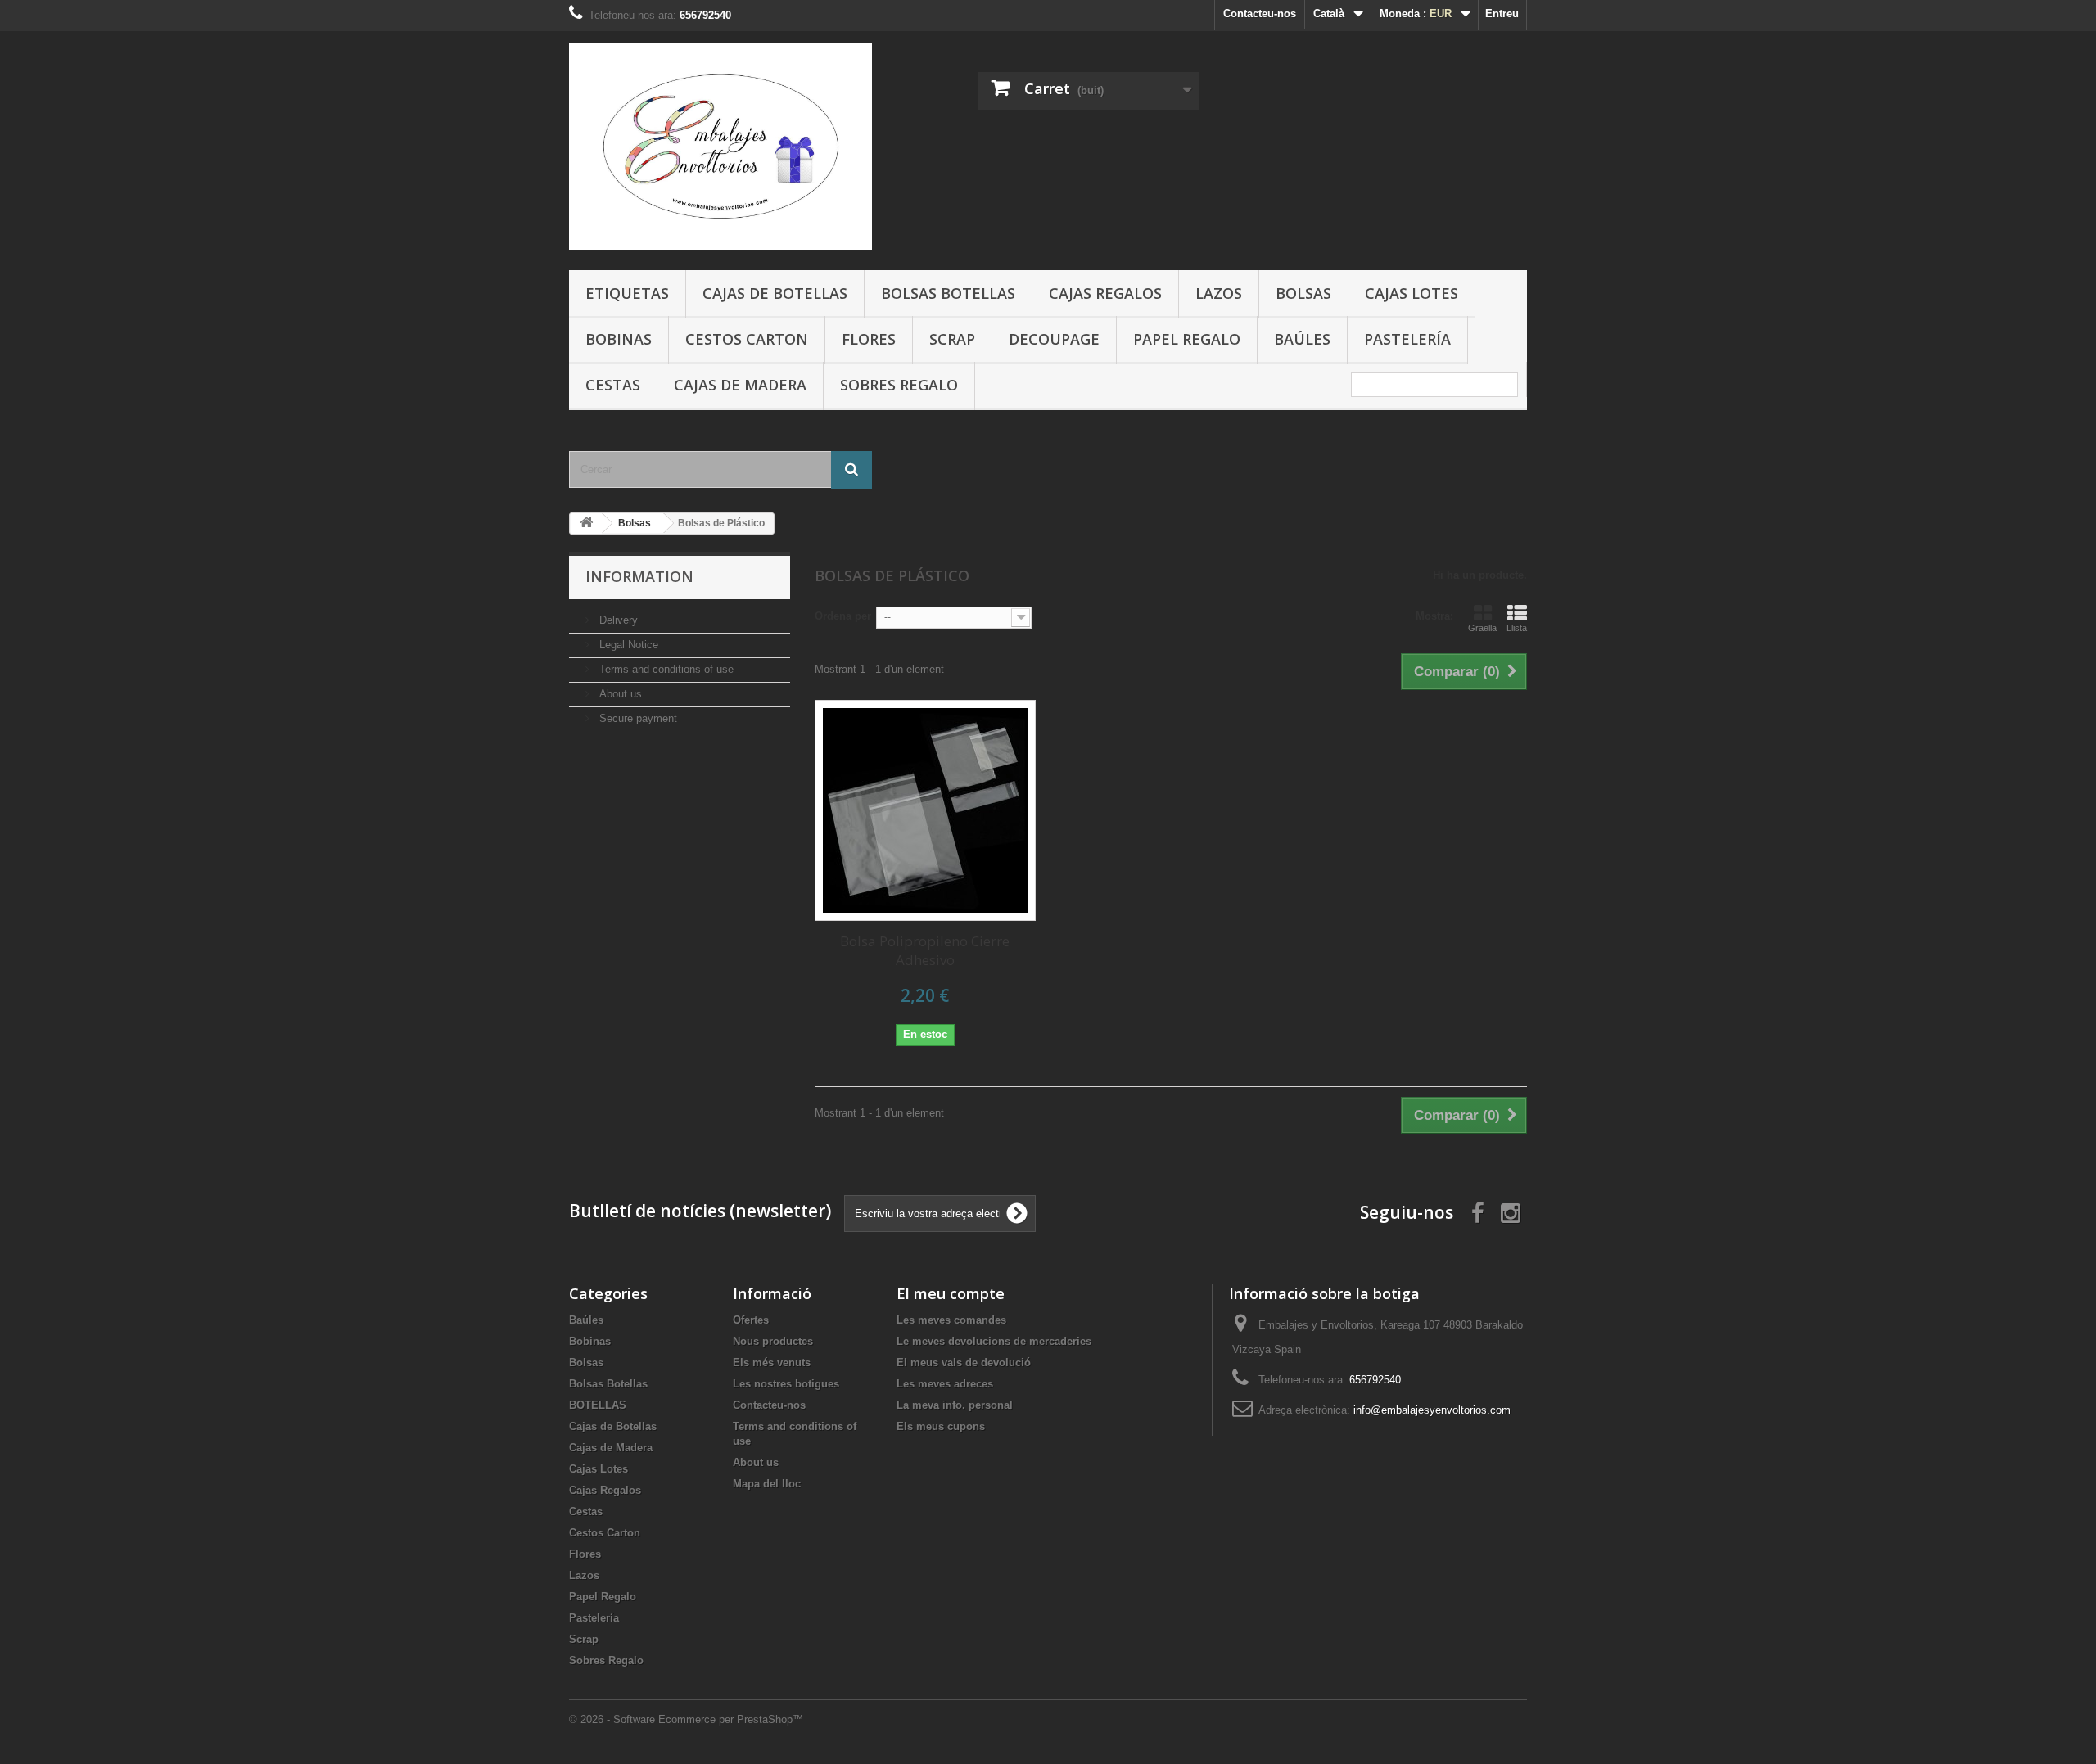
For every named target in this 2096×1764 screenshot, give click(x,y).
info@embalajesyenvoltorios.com (1432, 1410)
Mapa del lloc (767, 1484)
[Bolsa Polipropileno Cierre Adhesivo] (925, 810)
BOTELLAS (598, 1405)
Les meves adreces (945, 1384)
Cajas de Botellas (775, 293)
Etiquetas (627, 293)
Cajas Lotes (1412, 293)
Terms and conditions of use (665, 669)
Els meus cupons (941, 1426)
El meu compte (951, 1293)
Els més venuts (772, 1362)
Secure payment (637, 718)
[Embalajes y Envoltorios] (720, 147)
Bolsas (1303, 293)
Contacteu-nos (1260, 14)
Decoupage (1054, 339)
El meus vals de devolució (964, 1362)
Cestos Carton (747, 339)
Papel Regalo (1187, 339)
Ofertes (751, 1320)
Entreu (1502, 14)
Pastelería (1407, 339)
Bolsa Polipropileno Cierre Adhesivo (925, 950)
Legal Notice (627, 645)
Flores (869, 339)
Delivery (617, 620)
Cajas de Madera (740, 385)
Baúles (1302, 339)
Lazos (1219, 293)
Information (639, 576)
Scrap (952, 339)
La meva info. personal (955, 1405)
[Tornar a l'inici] (586, 523)
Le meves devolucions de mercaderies (994, 1341)
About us (619, 694)
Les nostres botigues (786, 1384)
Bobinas (619, 339)
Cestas (613, 385)
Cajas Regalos (1105, 293)
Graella (1482, 628)
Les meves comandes (951, 1320)
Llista (1517, 628)
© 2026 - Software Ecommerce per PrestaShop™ (686, 1719)
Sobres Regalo (899, 385)
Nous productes (773, 1341)
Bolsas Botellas (948, 293)
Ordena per (843, 616)
